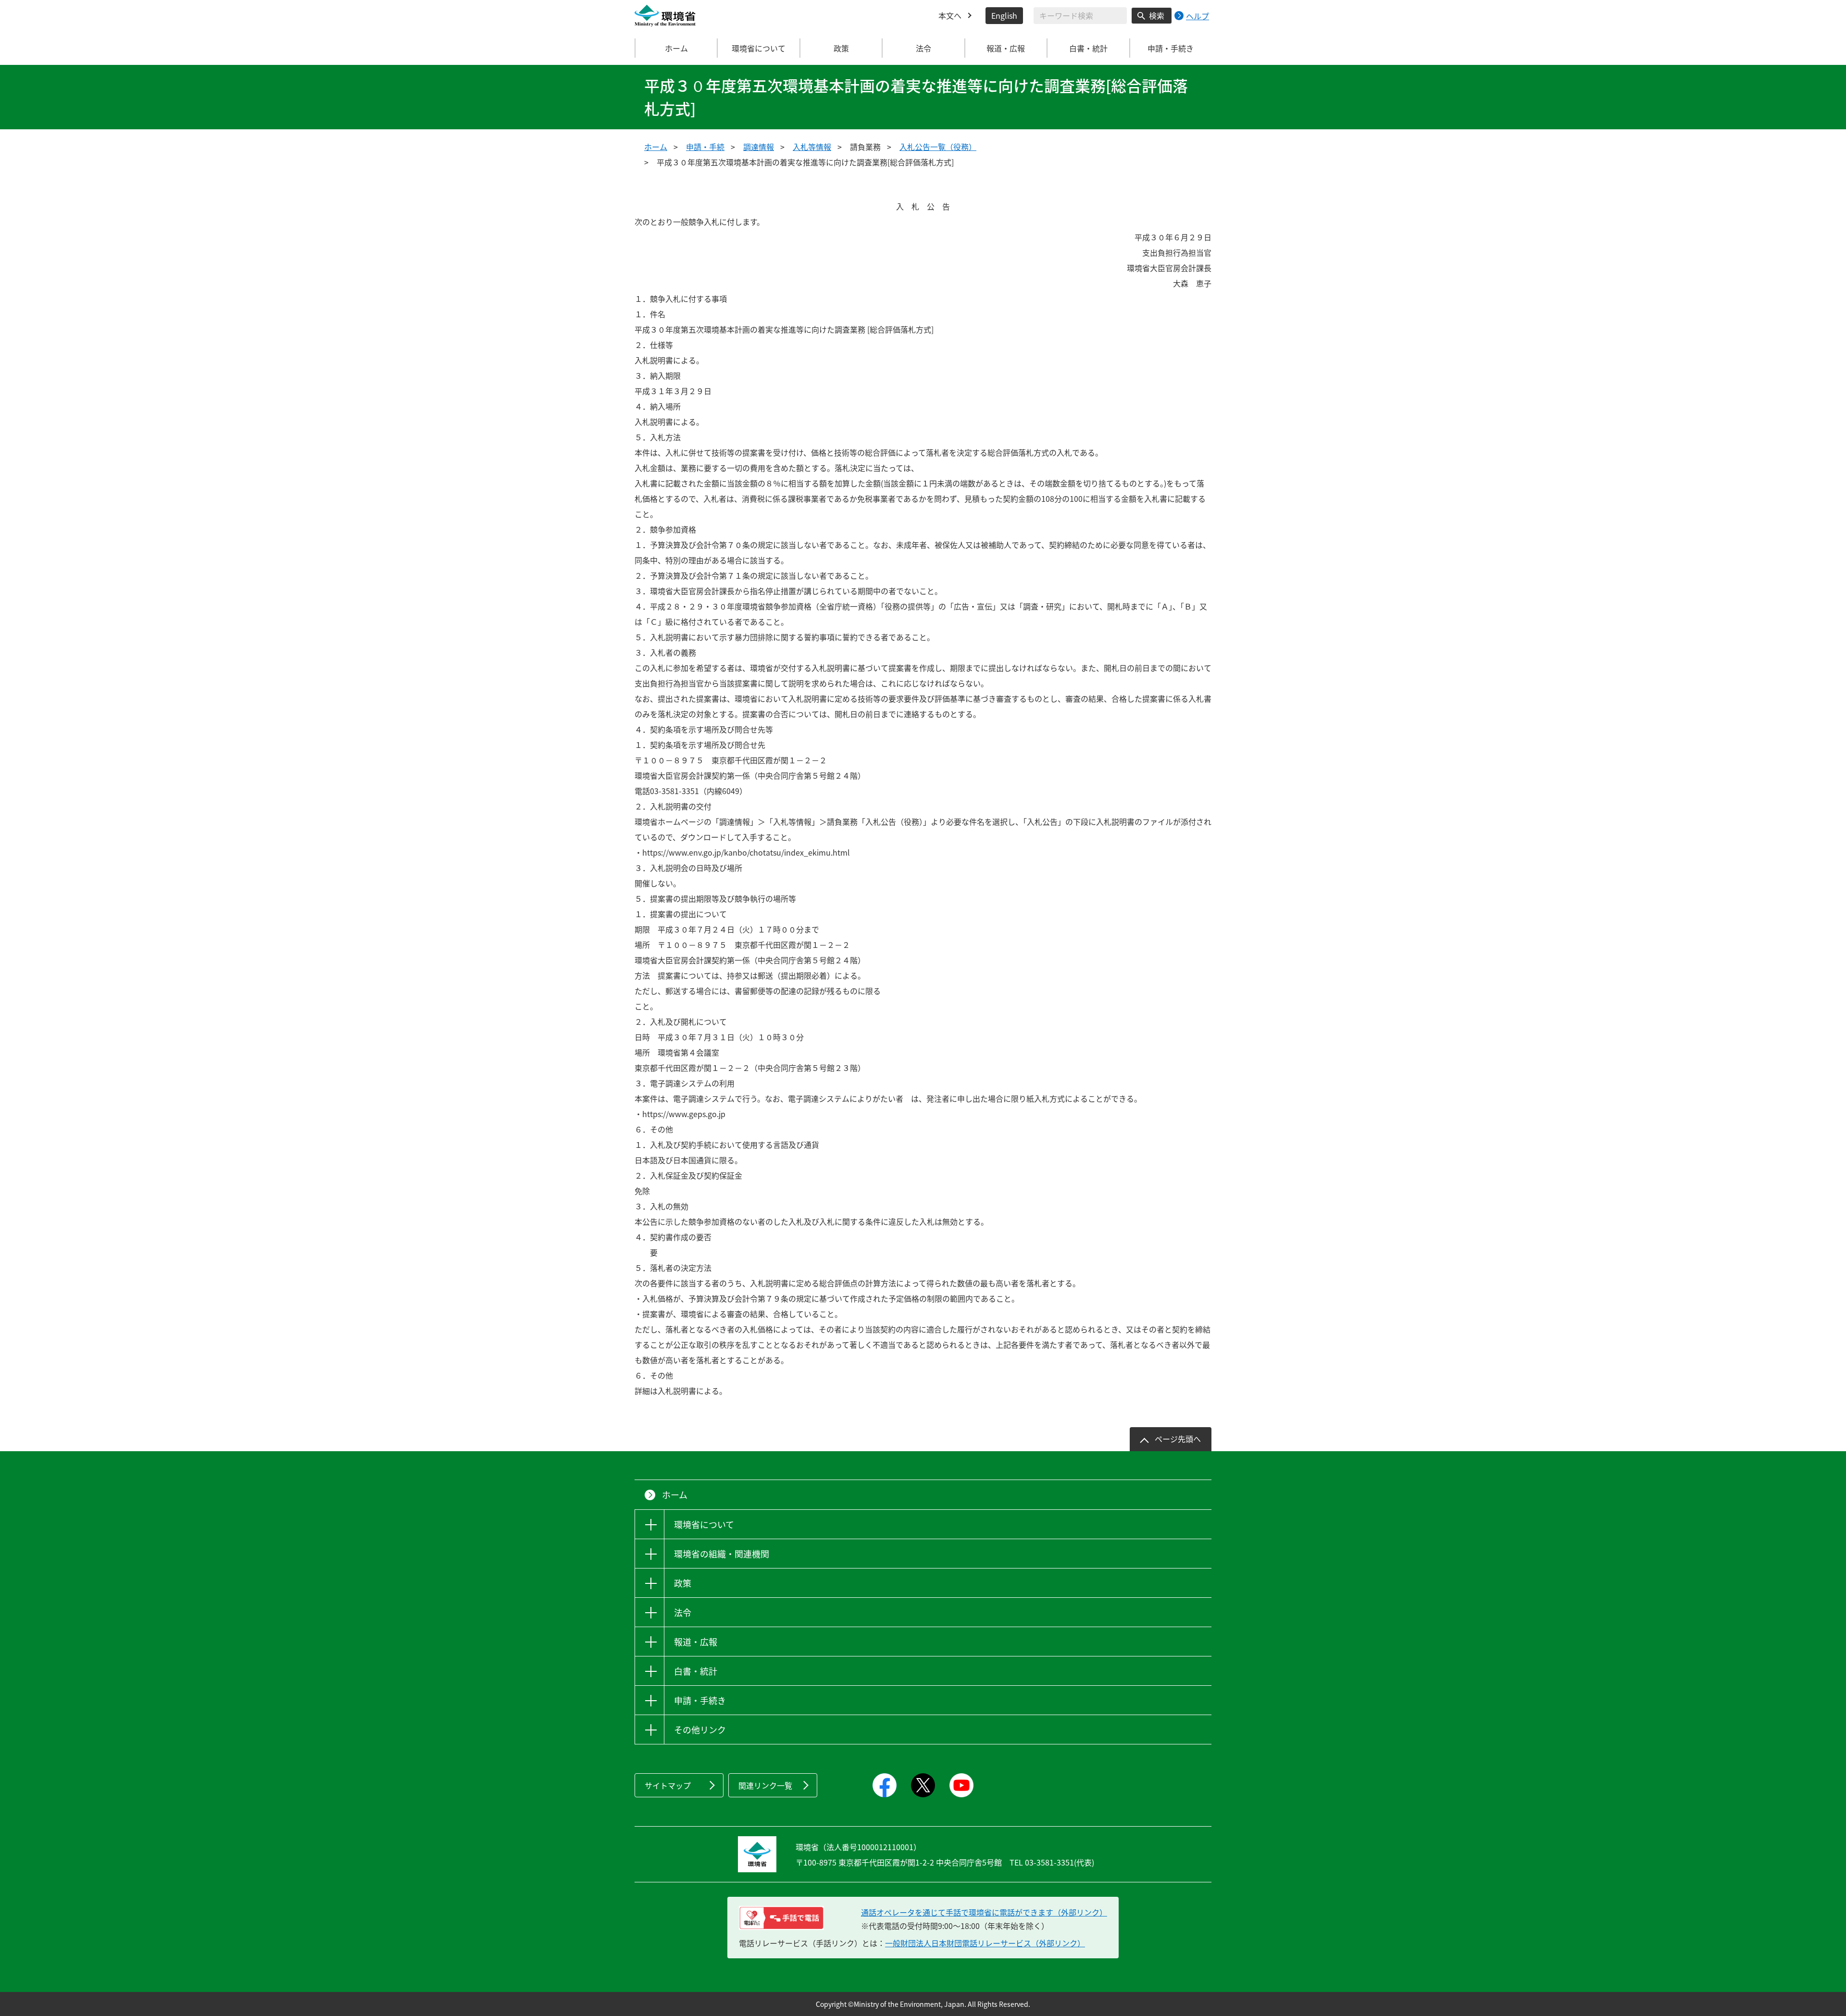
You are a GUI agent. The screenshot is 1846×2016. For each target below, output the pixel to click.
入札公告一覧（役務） (938, 147)
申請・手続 (705, 147)
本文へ (950, 15)
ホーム (676, 48)
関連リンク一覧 (765, 1785)
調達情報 (759, 147)
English (1004, 15)
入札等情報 (812, 147)
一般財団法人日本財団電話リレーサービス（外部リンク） (985, 1943)
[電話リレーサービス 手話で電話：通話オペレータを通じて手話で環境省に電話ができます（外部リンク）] (781, 1918)
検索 (1157, 15)
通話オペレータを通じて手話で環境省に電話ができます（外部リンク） (984, 1912)
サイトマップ (668, 1785)
